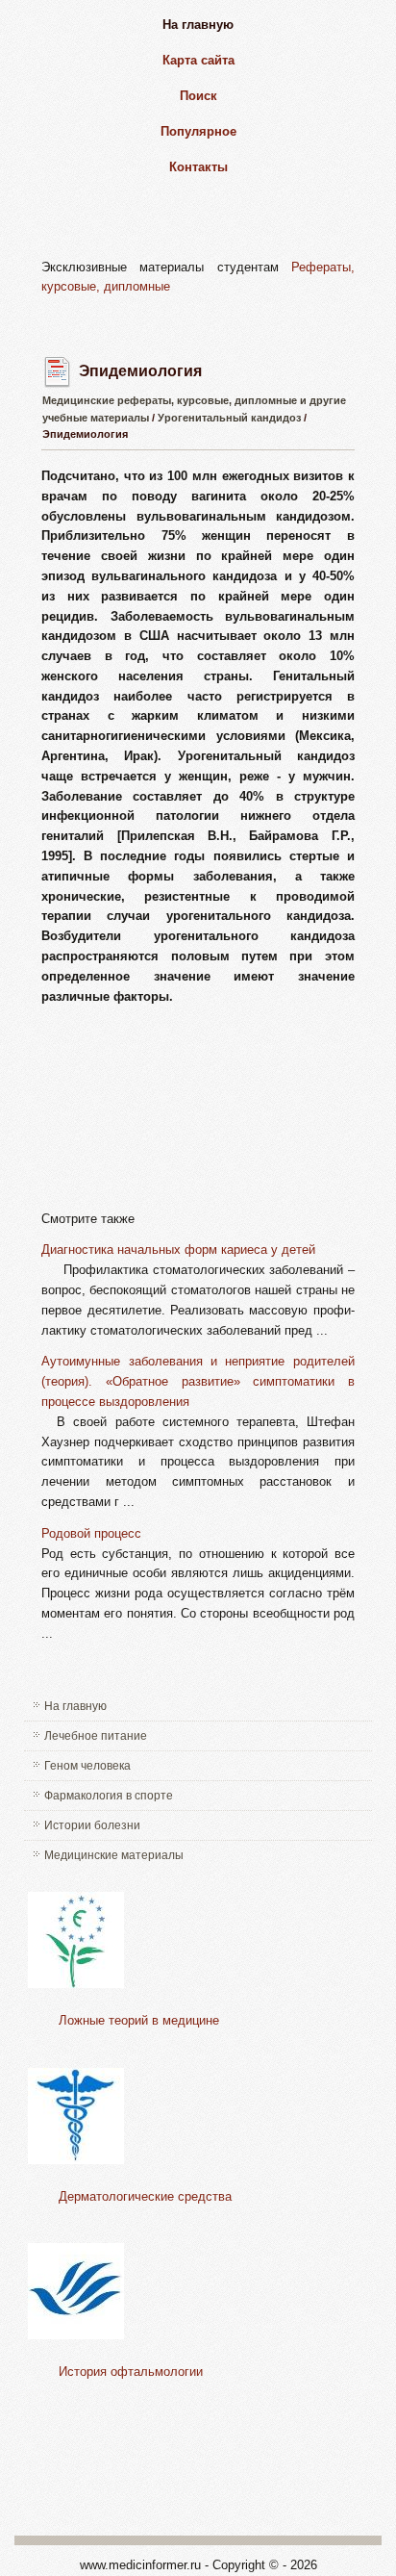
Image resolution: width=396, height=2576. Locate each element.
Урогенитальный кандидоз (229, 418)
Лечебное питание (96, 1736)
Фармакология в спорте (109, 1796)
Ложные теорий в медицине (139, 2020)
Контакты (198, 167)
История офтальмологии (131, 2372)
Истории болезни (92, 1825)
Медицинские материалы (114, 1855)
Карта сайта (198, 60)
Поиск (198, 96)
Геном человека (87, 1766)
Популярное (198, 131)
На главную (198, 25)
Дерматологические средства (145, 2196)
